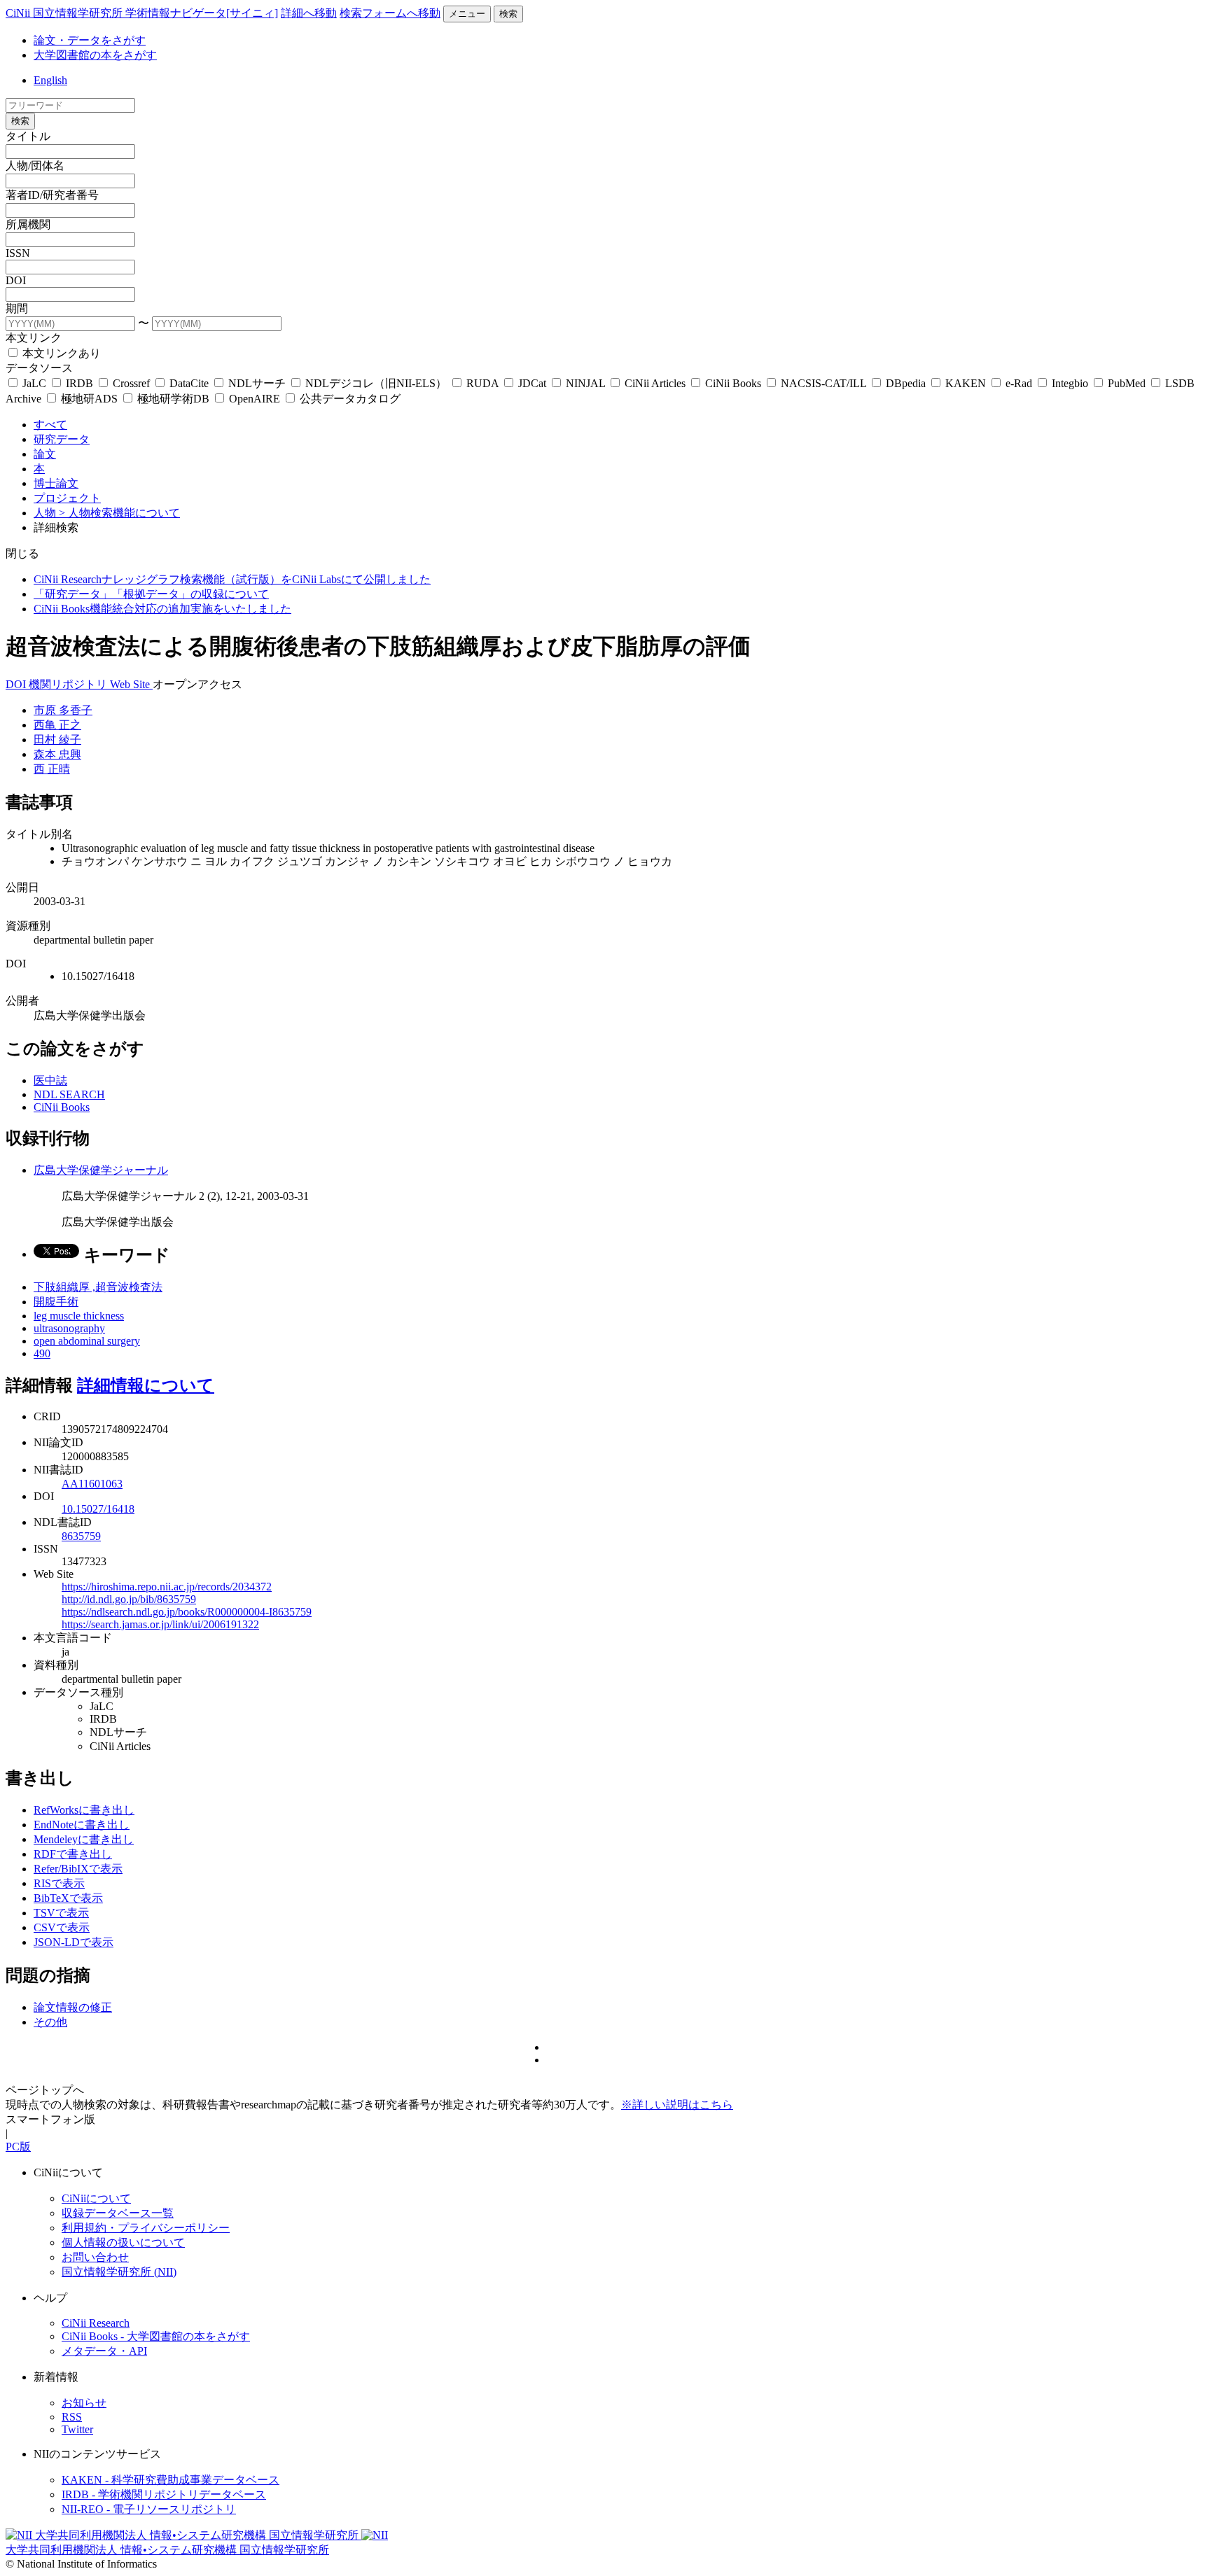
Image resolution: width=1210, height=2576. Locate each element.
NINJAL (585, 383)
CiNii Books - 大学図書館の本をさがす (156, 2336)
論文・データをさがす (90, 40)
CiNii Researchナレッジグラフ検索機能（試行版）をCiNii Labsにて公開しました (232, 579)
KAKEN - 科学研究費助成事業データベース (171, 2480)
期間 (17, 308)
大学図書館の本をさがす (95, 55)
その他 (50, 2022)
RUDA (482, 383)
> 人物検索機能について (119, 513)
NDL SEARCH (69, 1094)
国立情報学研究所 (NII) (119, 2272)
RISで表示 (59, 1883)
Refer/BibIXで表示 (78, 1869)
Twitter (77, 2429)
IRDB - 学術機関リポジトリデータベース (164, 2494)
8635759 (81, 1536)
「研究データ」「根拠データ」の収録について (151, 594)
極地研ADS (89, 399)
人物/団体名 (35, 166)
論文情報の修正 (73, 2007)
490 (42, 1353)
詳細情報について (146, 1385)
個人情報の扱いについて (123, 2242)
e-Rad (1019, 383)
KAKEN (966, 383)
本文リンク (34, 338)
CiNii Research (96, 2323)
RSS (72, 2417)
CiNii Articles (655, 383)
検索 (508, 14)
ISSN (18, 253)
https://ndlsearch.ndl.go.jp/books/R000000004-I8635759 (187, 1612)
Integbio (1070, 383)
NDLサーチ (257, 383)
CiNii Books (733, 383)
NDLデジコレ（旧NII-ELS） (376, 383)
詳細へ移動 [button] (309, 13)
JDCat (532, 383)
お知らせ (84, 2403)
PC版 (18, 2147)
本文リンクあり (60, 353)
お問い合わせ (95, 2257)
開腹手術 (56, 1302)
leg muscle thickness (79, 1316)
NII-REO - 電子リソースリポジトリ (149, 2509)
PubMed (1127, 383)
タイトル (28, 136)
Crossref (131, 383)
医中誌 (50, 1080)
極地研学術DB (173, 399)
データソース (39, 368)
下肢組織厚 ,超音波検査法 (98, 1287)
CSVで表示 (62, 1927)
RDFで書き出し (73, 1854)
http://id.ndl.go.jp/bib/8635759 (129, 1599)
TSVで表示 (61, 1913)
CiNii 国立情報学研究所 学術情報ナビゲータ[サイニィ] (142, 13)
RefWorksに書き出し (84, 1810)
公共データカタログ (349, 399)
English (50, 80)
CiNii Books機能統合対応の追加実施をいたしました (162, 609)
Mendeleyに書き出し (84, 1839)
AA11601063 (92, 1484)
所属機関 (28, 224)
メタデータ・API (104, 2351)
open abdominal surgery (87, 1341)
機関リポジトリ (69, 684)
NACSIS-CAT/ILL (823, 383)
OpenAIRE (255, 399)
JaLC (34, 383)
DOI (16, 280)
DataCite (189, 383)
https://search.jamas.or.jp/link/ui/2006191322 (160, 1624)
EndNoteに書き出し (82, 1825)
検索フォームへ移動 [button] (390, 13)
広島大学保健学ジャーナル (101, 1170)
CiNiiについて (96, 2198)
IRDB (79, 383)
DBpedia (906, 383)
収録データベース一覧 (118, 2213)
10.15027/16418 (98, 1509)
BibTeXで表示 (68, 1898)
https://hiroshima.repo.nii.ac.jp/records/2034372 (167, 1587)
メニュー (467, 14)
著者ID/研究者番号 (52, 195)
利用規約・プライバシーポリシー (146, 2228)
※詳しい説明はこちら (677, 2105)
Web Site (131, 684)
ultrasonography (69, 1328)
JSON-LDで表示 (74, 1942)
